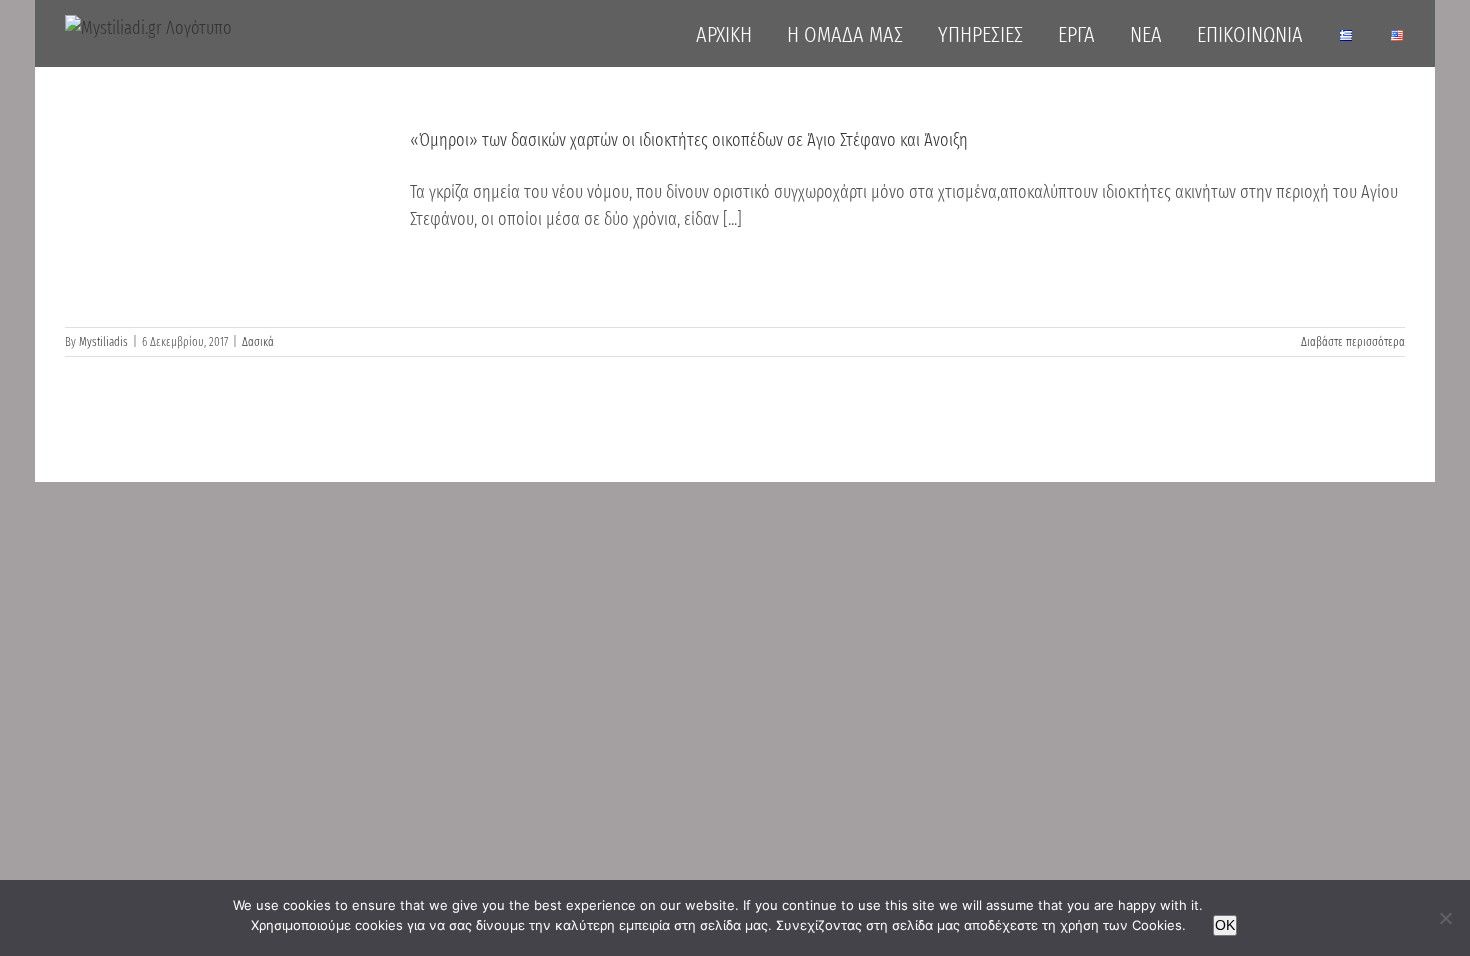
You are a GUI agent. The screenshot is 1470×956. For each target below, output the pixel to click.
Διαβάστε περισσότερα (1353, 342)
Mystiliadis (103, 342)
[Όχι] (1445, 918)
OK (1225, 925)
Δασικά (258, 342)
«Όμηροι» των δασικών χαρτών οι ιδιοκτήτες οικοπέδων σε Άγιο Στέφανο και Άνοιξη (689, 140)
